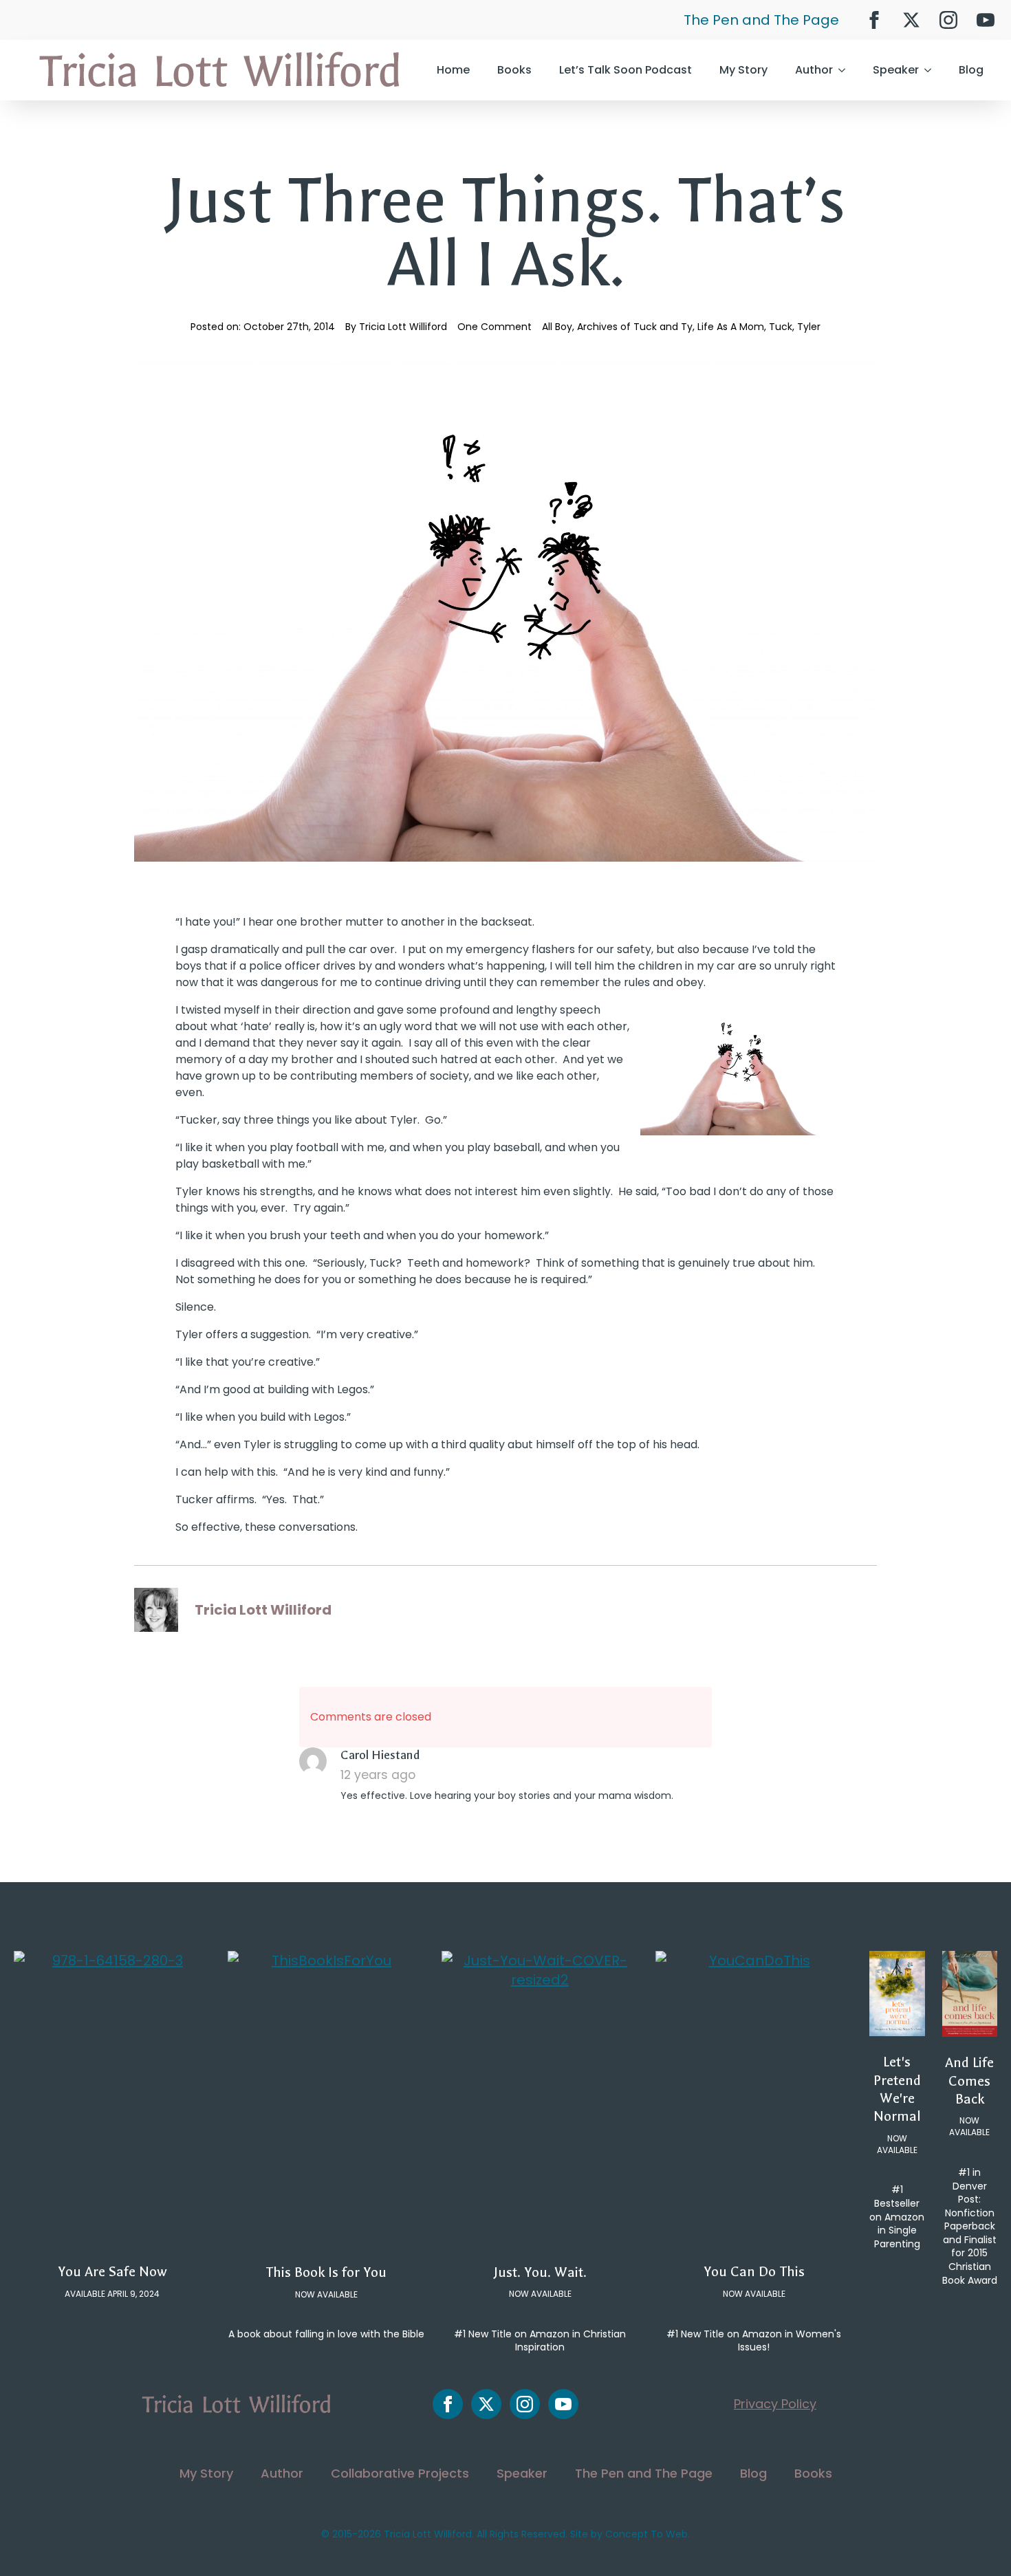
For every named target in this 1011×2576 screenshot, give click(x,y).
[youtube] (986, 20)
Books (514, 70)
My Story (743, 70)
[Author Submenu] (846, 70)
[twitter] (911, 20)
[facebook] (874, 20)
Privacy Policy (775, 2404)
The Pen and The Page (761, 20)
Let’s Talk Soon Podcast (626, 70)
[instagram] (948, 20)
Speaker (896, 70)
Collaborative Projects (400, 2473)
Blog (971, 70)
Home (453, 70)
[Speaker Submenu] (932, 70)
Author (814, 70)
